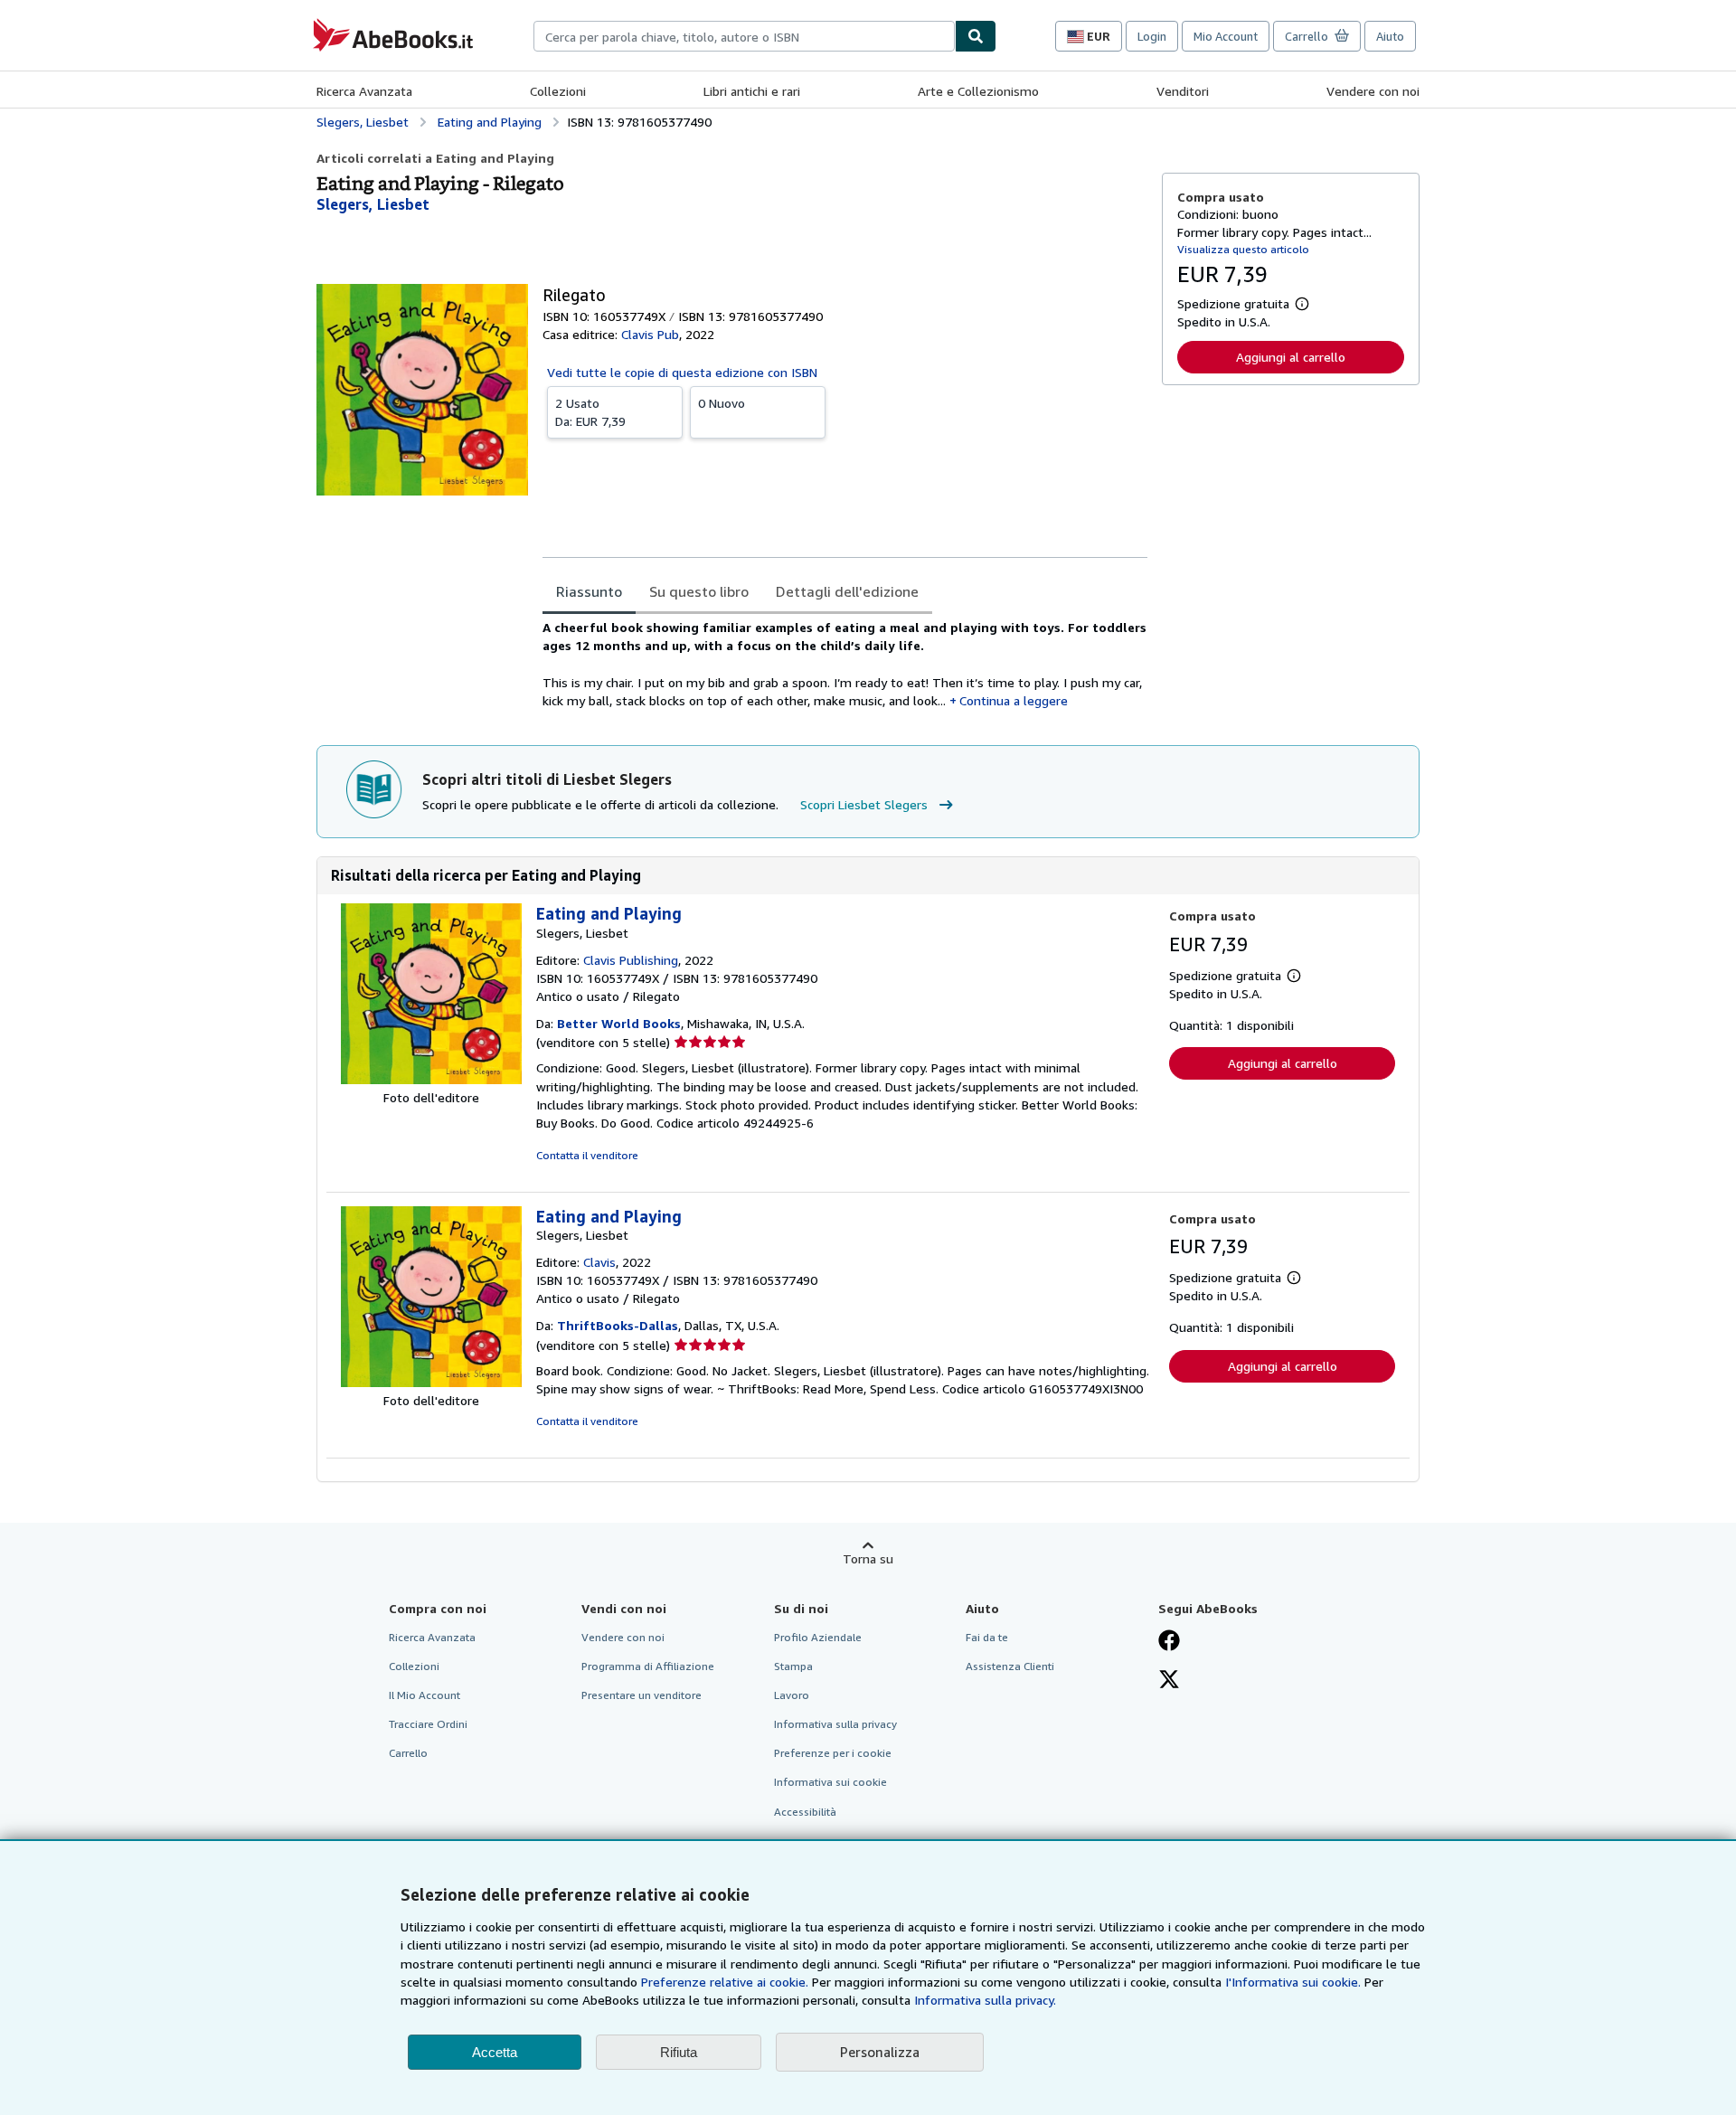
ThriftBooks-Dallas (618, 1325)
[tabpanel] (845, 664)
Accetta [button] (495, 2052)
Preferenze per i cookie (833, 1753)
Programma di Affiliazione (648, 1666)
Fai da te (987, 1637)
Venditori (1183, 91)
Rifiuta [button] (679, 2052)
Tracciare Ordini (428, 1724)
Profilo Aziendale (818, 1637)
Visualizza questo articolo (1243, 249)
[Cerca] (976, 36)
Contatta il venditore (587, 1155)
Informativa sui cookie (830, 1782)
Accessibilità (805, 1812)
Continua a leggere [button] (1014, 700)
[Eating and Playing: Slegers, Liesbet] (431, 1079)
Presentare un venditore (642, 1695)
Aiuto (1390, 36)
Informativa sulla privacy (835, 1724)
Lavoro (792, 1695)
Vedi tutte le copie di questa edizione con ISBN (682, 372)
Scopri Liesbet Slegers (864, 804)
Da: (590, 412)
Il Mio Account (425, 1695)
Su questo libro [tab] (699, 591)
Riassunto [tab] (589, 591)
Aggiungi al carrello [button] (1291, 357)
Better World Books (619, 1023)
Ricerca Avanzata (364, 91)
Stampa (793, 1666)
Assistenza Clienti (1010, 1666)
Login (1152, 36)
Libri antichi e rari (752, 91)
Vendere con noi (1373, 91)
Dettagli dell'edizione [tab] (847, 591)
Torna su (868, 1558)
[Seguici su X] (1169, 1681)
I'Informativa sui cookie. (1293, 1982)
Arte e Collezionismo (978, 91)
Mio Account (1226, 36)
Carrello (408, 1753)
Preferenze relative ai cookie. (725, 1982)
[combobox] (744, 36)
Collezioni (558, 91)
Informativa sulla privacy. (985, 2000)
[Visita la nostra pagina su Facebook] (1169, 1642)
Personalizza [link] (880, 2052)
